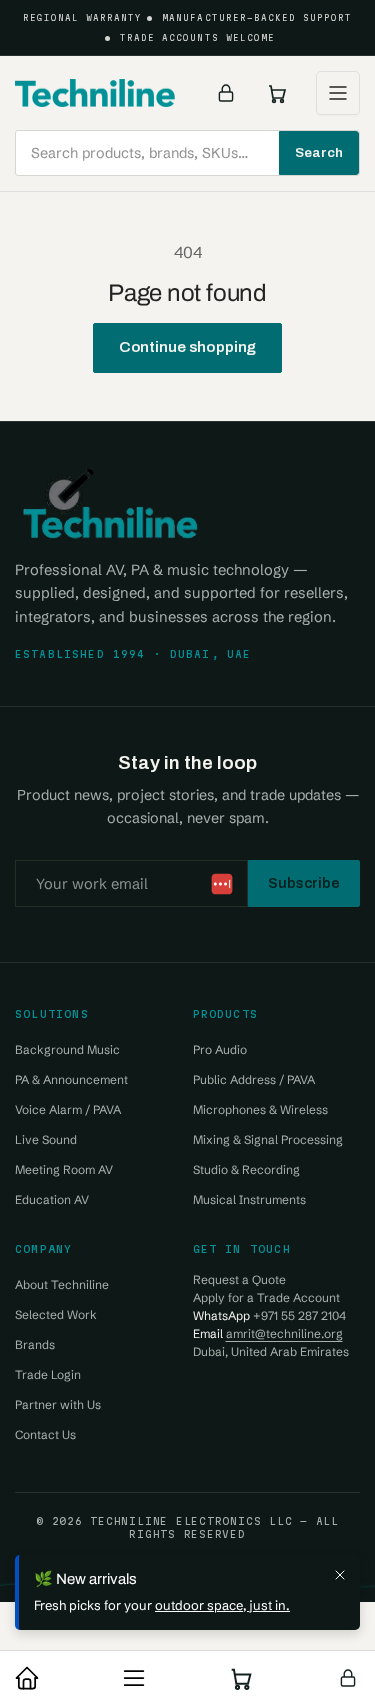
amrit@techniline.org (284, 1333)
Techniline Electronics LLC (191, 1521)
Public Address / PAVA (254, 1079)
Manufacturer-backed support (257, 18)
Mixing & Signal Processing (268, 1139)
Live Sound (46, 1139)
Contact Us (45, 1434)
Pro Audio (220, 1049)
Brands (35, 1344)
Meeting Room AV (64, 1169)
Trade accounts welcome (197, 38)
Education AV (52, 1199)
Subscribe (304, 883)
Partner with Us (58, 1404)
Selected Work (56, 1314)
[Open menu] (338, 93)
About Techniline (62, 1284)
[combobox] (187, 153)
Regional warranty (83, 18)
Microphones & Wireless (260, 1109)
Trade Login (48, 1374)
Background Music (67, 1049)
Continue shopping (188, 347)
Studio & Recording (246, 1169)
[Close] (340, 1575)
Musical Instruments (249, 1199)
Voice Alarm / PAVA (68, 1109)
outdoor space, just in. (222, 1605)
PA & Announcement (71, 1079)
